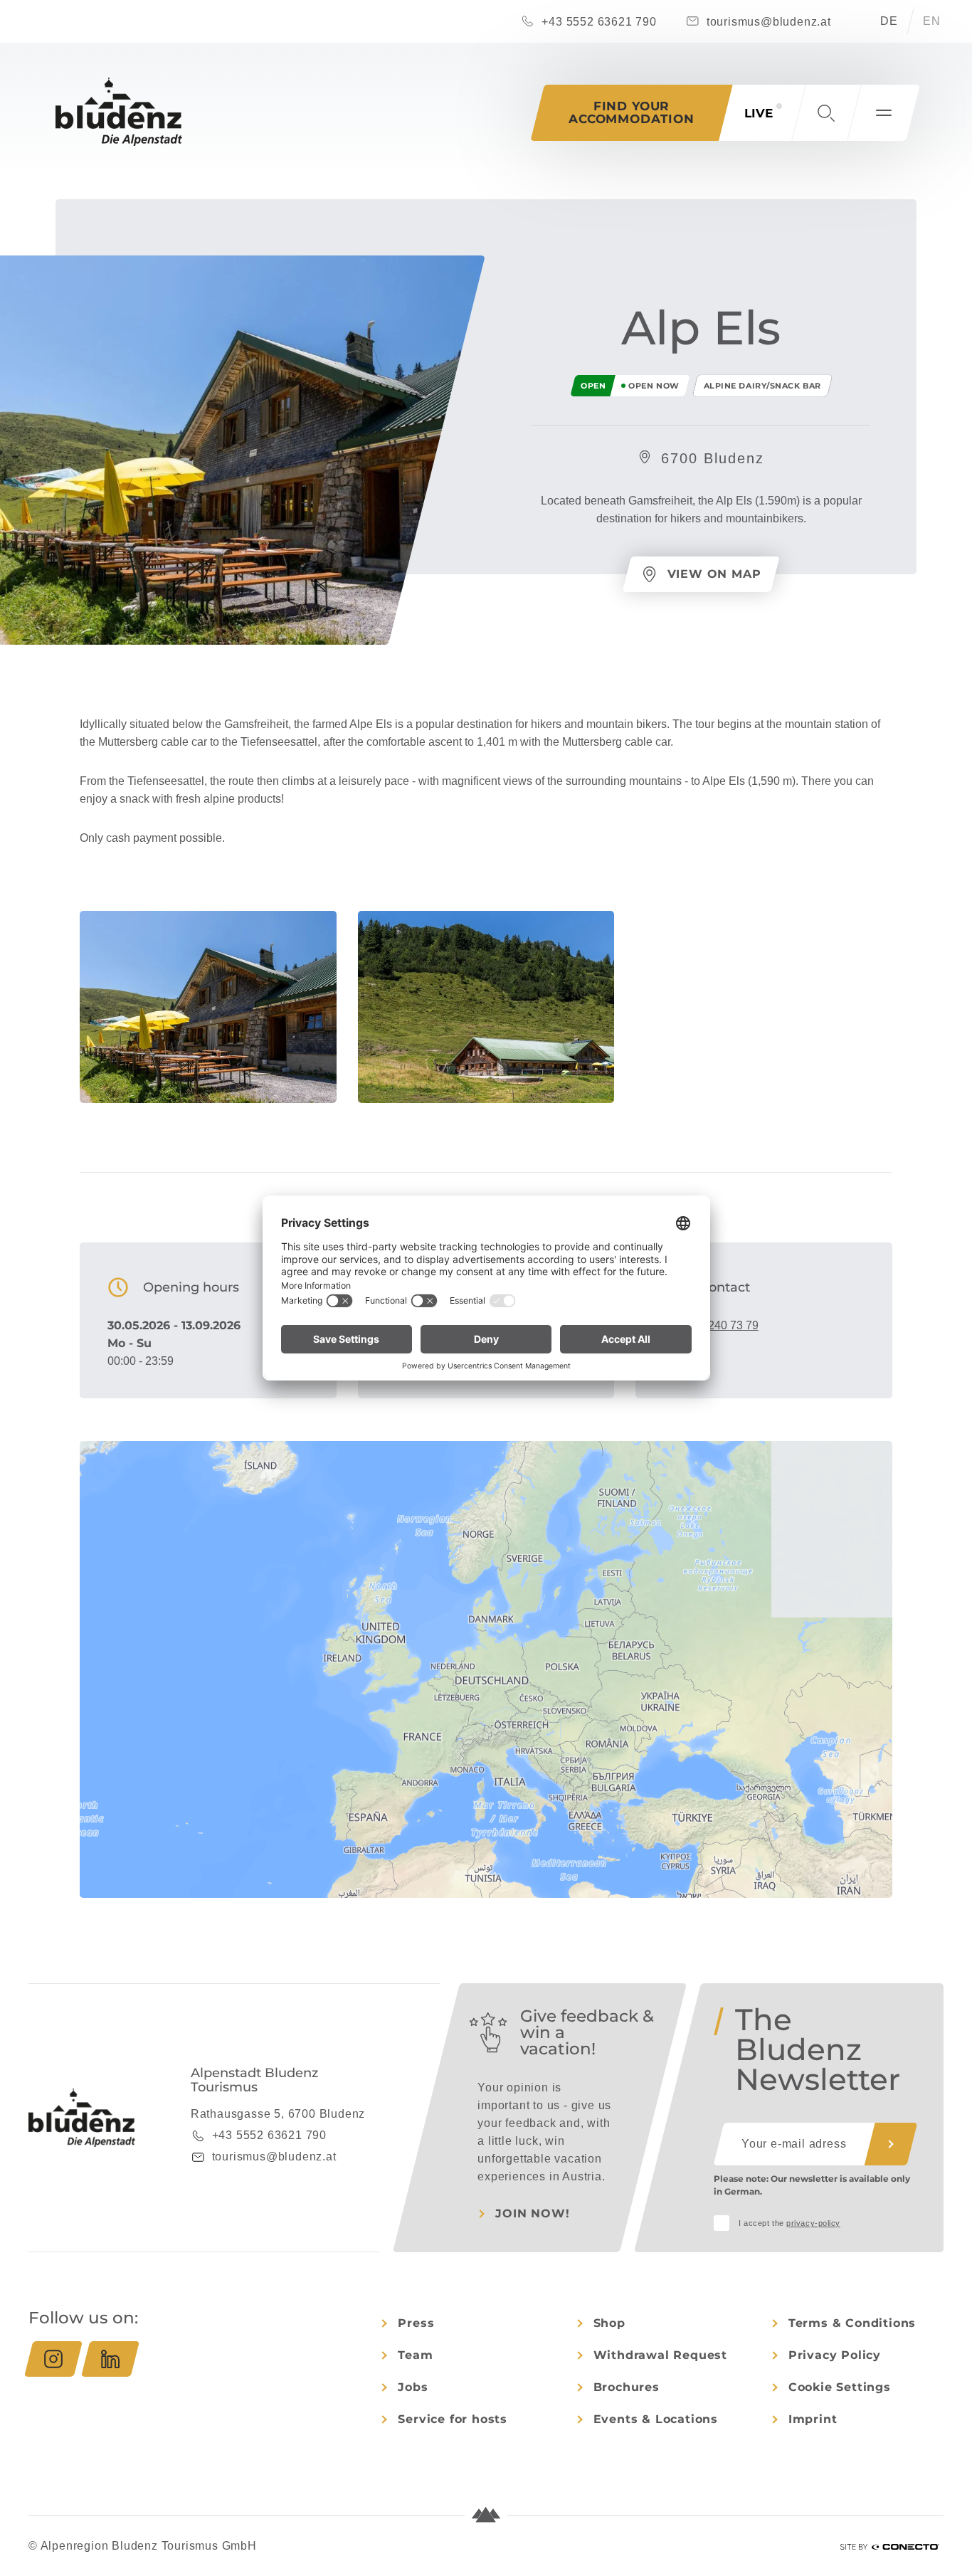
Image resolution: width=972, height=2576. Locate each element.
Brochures (627, 2387)
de (889, 21)
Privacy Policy (835, 2355)
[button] (826, 113)
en (932, 21)
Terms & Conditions (852, 2323)
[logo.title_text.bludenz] (119, 112)
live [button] (759, 113)
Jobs (413, 2387)
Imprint (813, 2419)
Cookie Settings (840, 2387)
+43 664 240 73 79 (711, 1325)
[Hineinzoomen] (875, 1458)
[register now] (891, 2144)
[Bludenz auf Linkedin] (110, 2359)
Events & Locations (656, 2419)
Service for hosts (453, 2419)
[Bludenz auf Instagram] (53, 2359)
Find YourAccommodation (632, 112)
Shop (609, 2323)
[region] (486, 1726)
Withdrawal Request (660, 2355)
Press (416, 2323)
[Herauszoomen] (875, 1478)
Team (415, 2355)
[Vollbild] (875, 1505)
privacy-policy (813, 2223)
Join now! (532, 2213)
